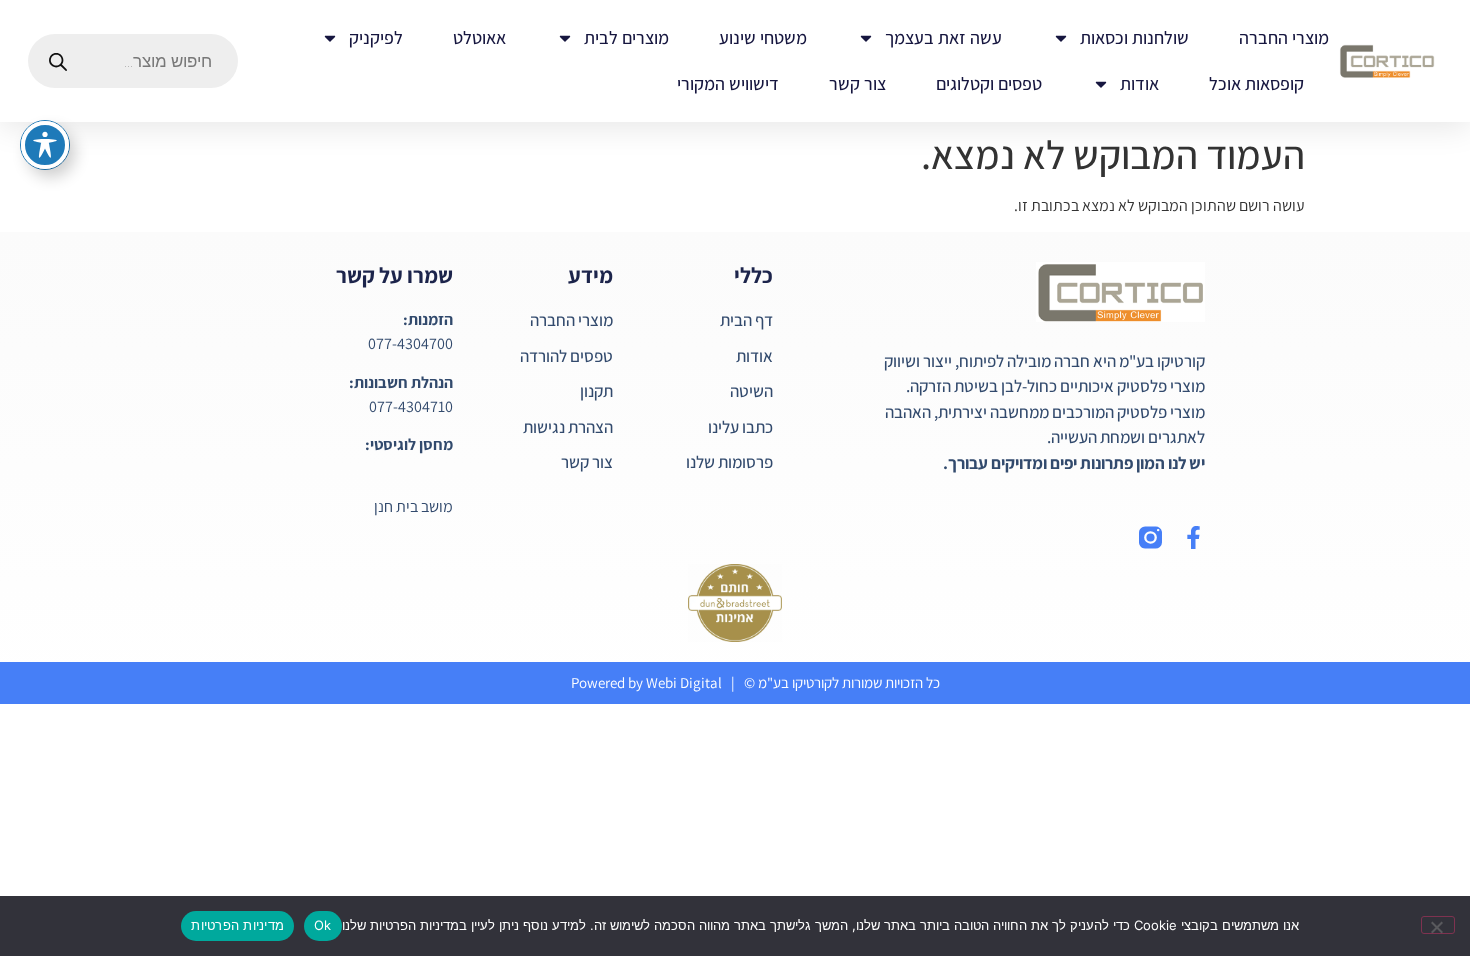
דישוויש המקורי (728, 83)
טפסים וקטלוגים (989, 83)
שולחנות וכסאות (1134, 37)
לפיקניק (376, 37)
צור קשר (857, 83)
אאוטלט (479, 37)
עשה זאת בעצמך (943, 37)
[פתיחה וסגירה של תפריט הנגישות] (45, 145)
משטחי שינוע (763, 37)
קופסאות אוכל (1256, 83)
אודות (1139, 83)
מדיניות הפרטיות (237, 925)
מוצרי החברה (1284, 37)
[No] (1438, 925)
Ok (323, 925)
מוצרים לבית (626, 37)
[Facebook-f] (1193, 537)
